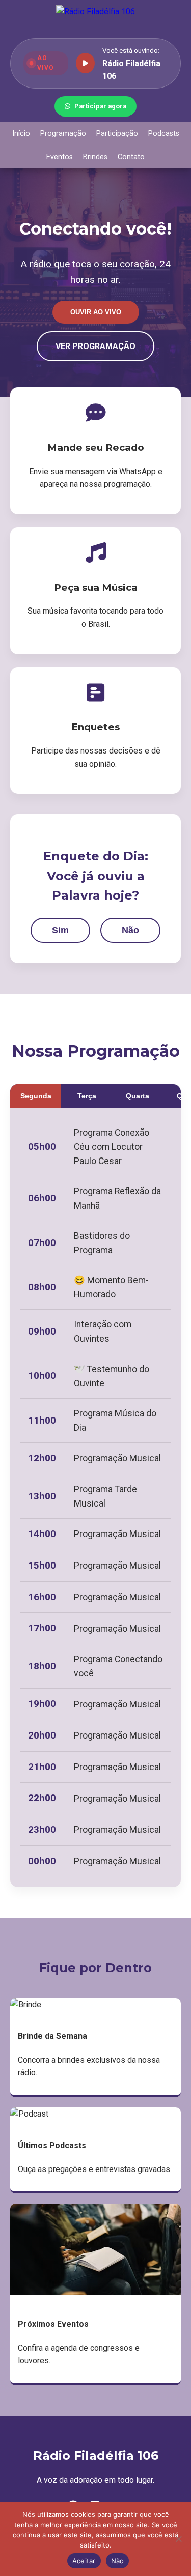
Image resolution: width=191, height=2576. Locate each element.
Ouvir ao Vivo (96, 312)
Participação (117, 134)
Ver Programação (95, 346)
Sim (60, 930)
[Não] (178, 2539)
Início (21, 134)
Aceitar (84, 2561)
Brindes (95, 157)
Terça (87, 1096)
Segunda (36, 1096)
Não (130, 930)
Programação (63, 134)
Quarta (138, 1096)
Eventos (60, 157)
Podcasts (164, 134)
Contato (131, 157)
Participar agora (100, 106)
